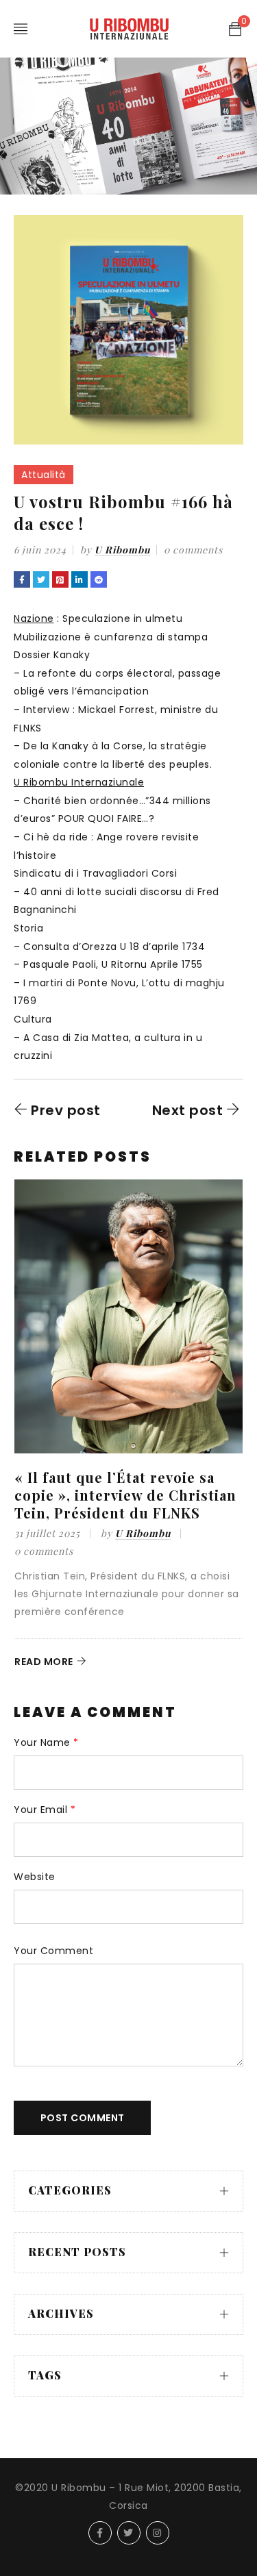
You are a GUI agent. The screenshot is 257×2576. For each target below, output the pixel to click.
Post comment (83, 2118)
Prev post (66, 1110)
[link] (34, 618)
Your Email (45, 1810)
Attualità (44, 475)
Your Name (46, 1743)
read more (44, 1662)
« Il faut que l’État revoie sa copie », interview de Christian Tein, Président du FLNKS (125, 1495)
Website (35, 1877)
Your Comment (53, 1951)
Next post (188, 1110)
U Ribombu (122, 550)
